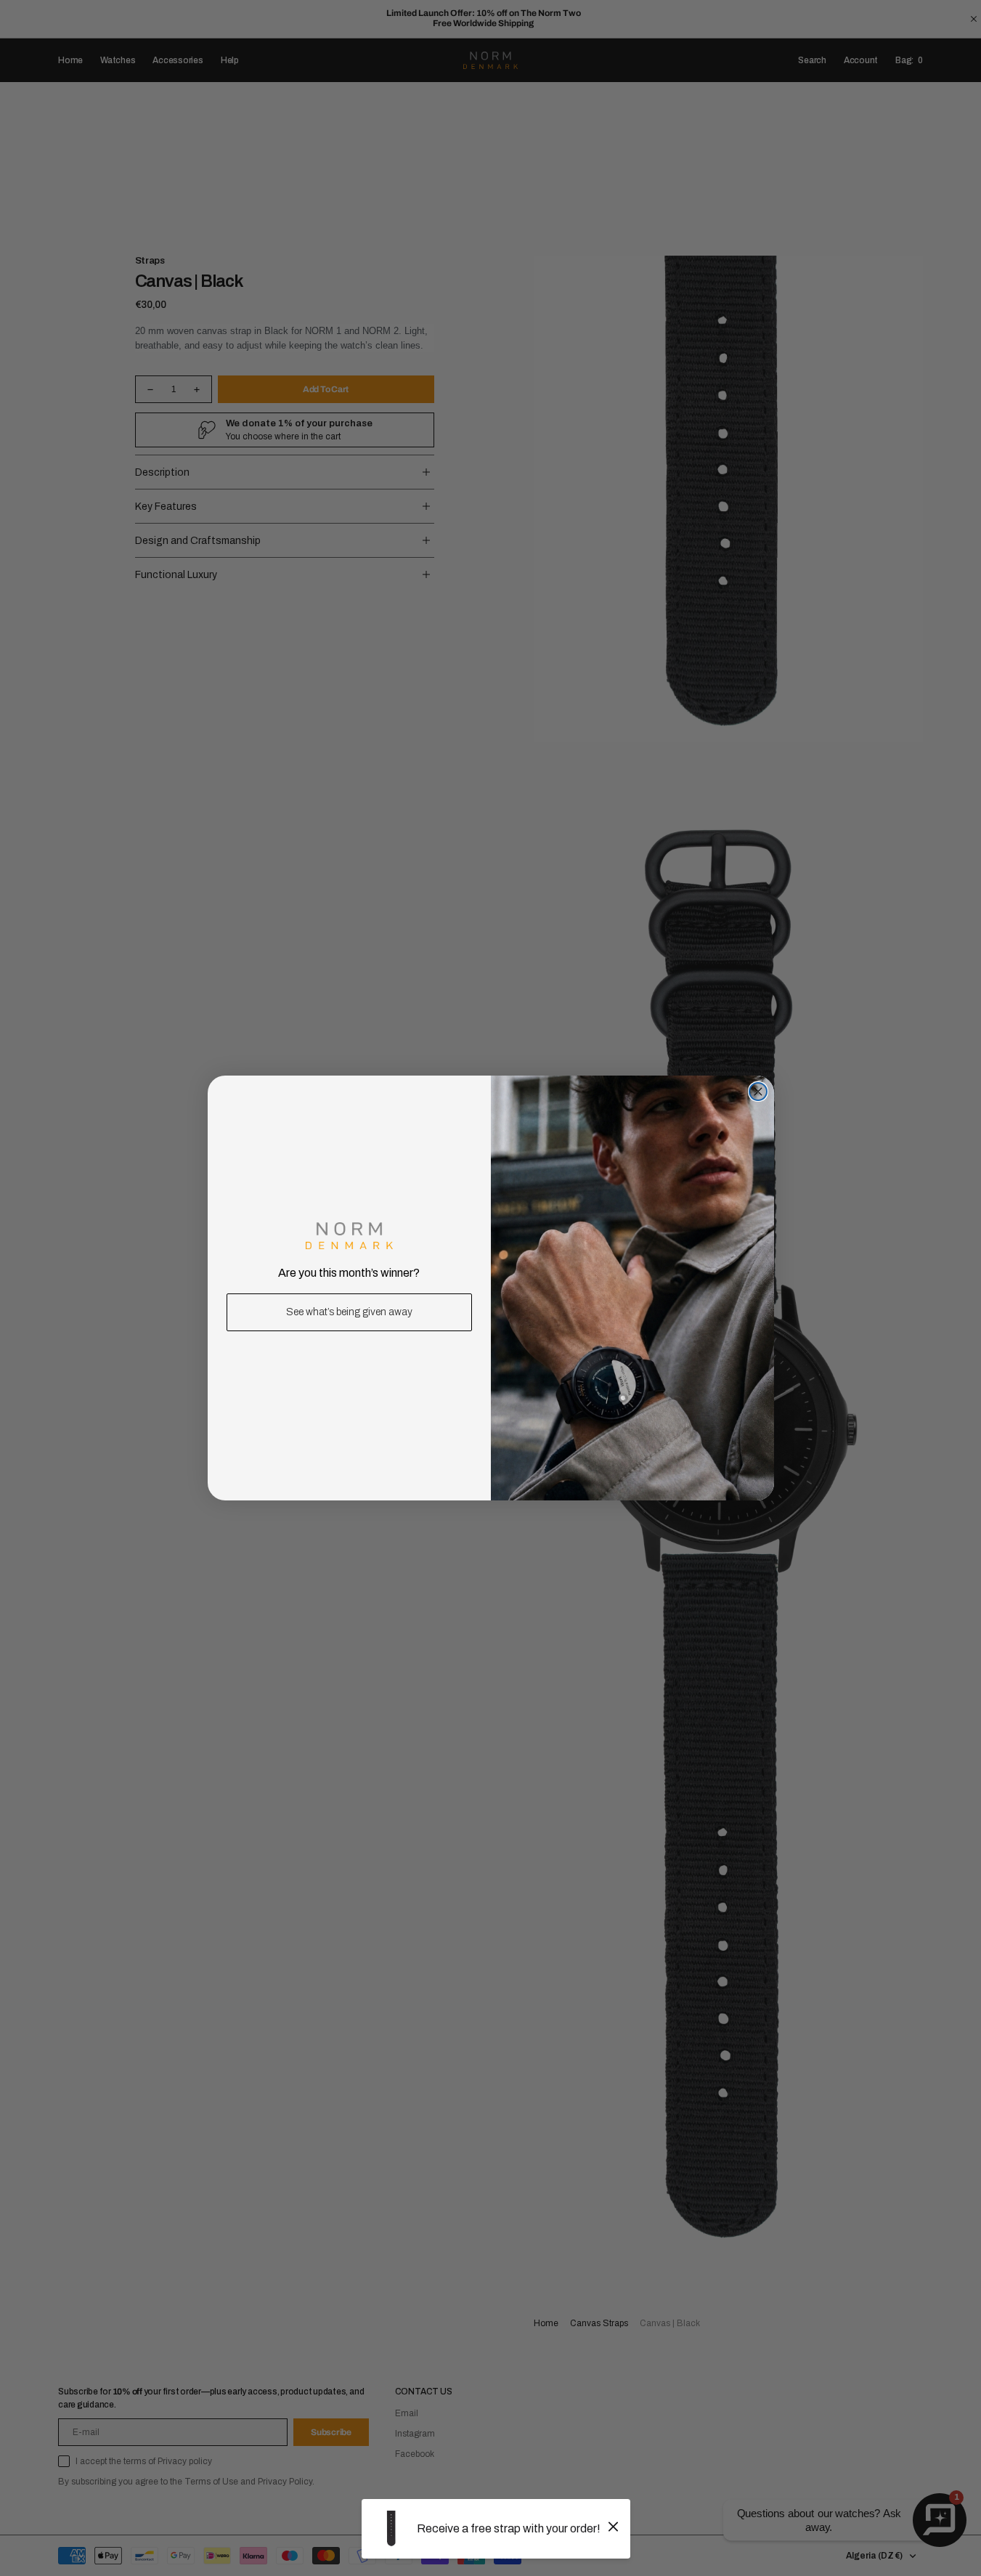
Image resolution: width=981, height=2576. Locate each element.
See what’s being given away (349, 1312)
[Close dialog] (758, 1092)
